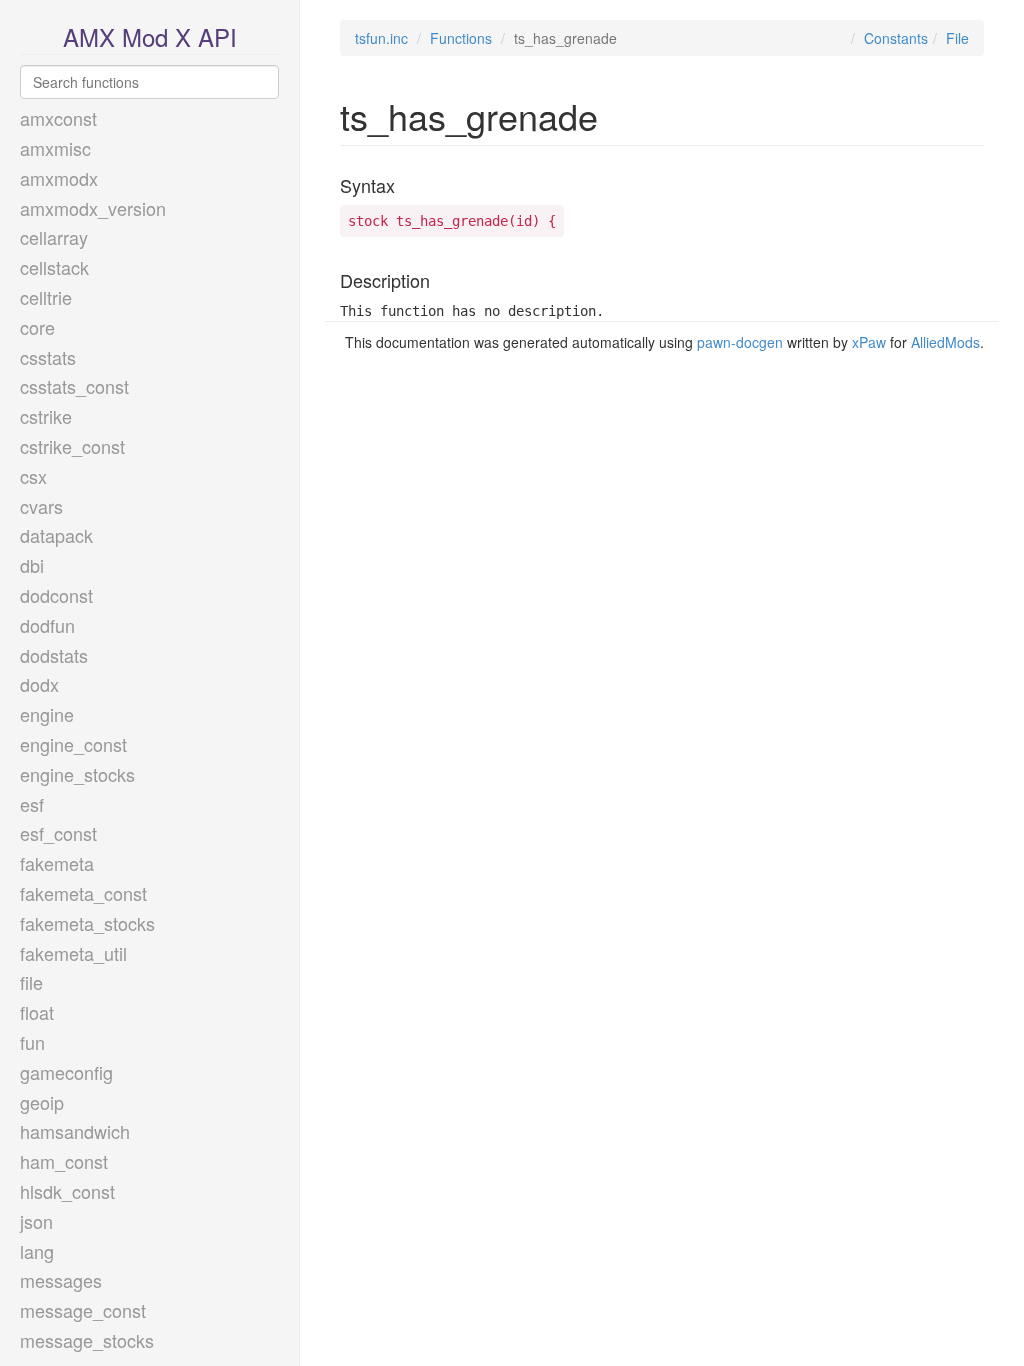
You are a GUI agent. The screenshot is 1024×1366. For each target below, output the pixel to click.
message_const (83, 1310)
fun (32, 1042)
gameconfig (66, 1072)
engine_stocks (77, 774)
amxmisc (55, 148)
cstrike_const (72, 446)
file (31, 982)
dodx (39, 684)
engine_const (73, 744)
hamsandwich (75, 1131)
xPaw (869, 342)
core (37, 327)
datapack (56, 535)
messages (61, 1280)
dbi (32, 565)
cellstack (54, 267)
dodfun (47, 625)
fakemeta (57, 863)
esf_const (58, 833)
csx (33, 476)
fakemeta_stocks (87, 923)
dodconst (56, 595)
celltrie (46, 297)
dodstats (54, 655)
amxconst (58, 118)
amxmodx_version (93, 208)
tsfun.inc (381, 38)
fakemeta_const (83, 893)
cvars (41, 506)
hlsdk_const (67, 1191)
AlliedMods (945, 342)
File (957, 38)
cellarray (54, 237)
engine (47, 714)
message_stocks (87, 1340)
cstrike (46, 416)
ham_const (64, 1161)
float (37, 1012)
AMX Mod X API (150, 36)
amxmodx (59, 178)
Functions (461, 38)
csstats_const (74, 386)
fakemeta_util (73, 953)
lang (37, 1251)
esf (32, 804)
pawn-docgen (740, 342)
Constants (896, 38)
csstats (48, 357)
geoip (42, 1102)
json (36, 1221)
